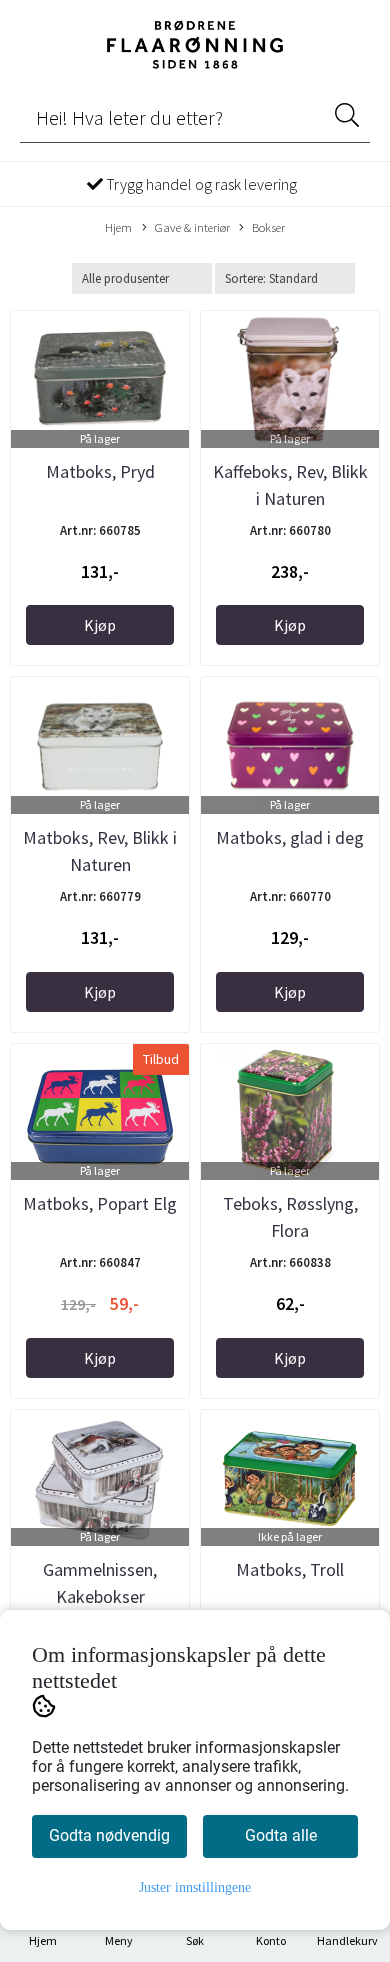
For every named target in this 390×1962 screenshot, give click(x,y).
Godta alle (281, 1835)
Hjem (118, 227)
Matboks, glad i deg (290, 837)
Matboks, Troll (290, 1569)
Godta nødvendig (109, 1835)
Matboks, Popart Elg (100, 1203)
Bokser (268, 227)
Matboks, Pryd (100, 471)
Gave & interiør (192, 227)
